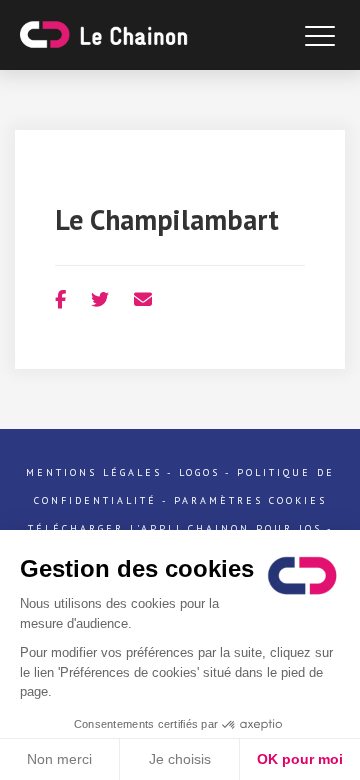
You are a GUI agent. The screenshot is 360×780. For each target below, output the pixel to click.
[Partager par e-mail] (143, 299)
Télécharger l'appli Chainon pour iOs (175, 528)
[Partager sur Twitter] (100, 299)
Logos (199, 472)
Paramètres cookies (250, 500)
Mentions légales (94, 472)
